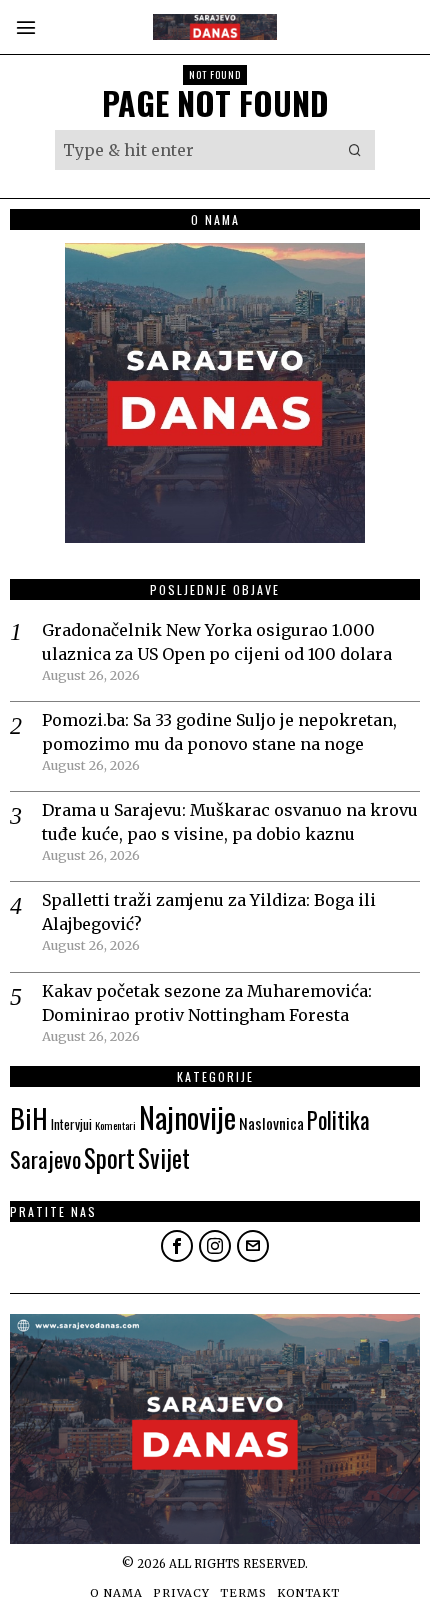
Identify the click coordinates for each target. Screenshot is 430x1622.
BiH (29, 1117)
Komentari (115, 1125)
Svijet (164, 1157)
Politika (338, 1120)
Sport (109, 1157)
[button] (355, 150)
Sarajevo (45, 1158)
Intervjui (71, 1124)
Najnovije (187, 1116)
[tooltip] (177, 1246)
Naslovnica (271, 1123)
